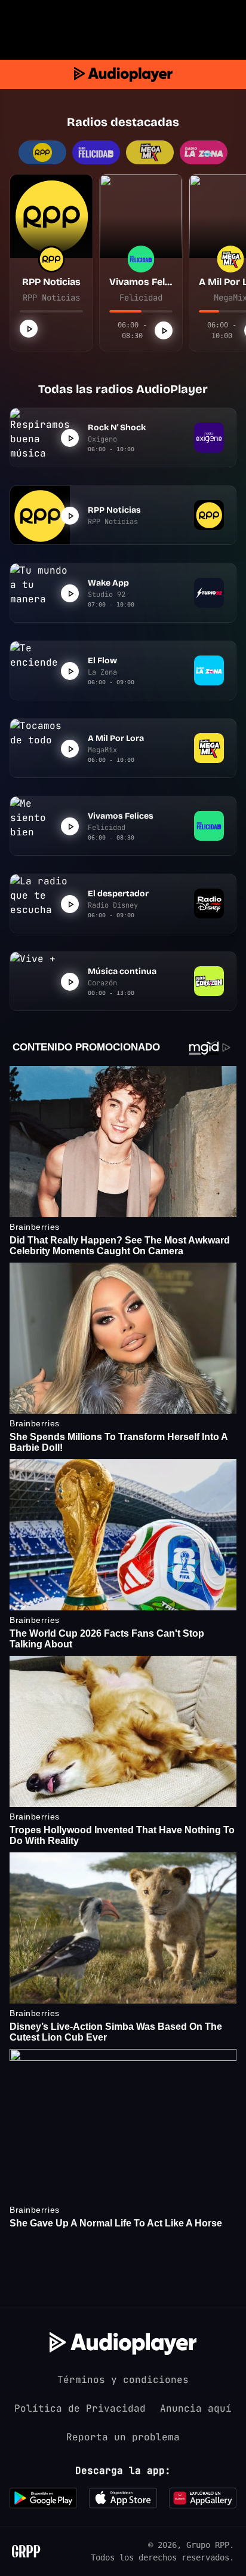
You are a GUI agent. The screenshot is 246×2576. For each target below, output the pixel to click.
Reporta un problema (123, 2437)
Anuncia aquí (196, 2408)
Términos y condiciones (123, 2380)
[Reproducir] (29, 329)
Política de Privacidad (80, 2408)
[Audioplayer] (123, 74)
